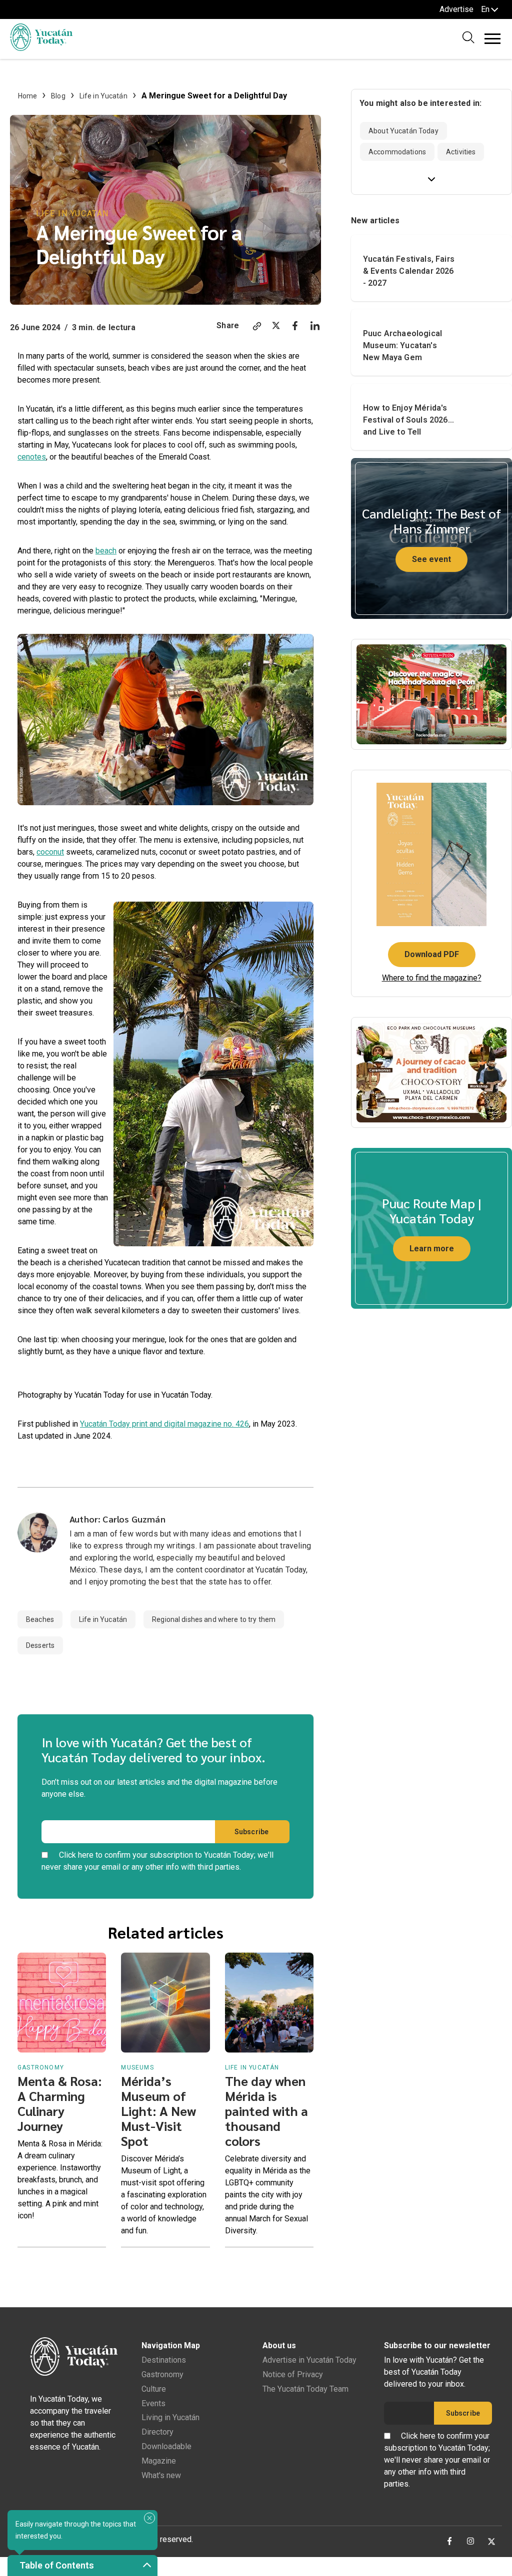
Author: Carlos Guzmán (117, 1519)
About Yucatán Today (403, 131)
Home (28, 96)
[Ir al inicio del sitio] (41, 48)
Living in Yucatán (170, 2417)
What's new (161, 2475)
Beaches (40, 1619)
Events (153, 2403)
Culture (154, 2389)
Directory (157, 2432)
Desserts (40, 1645)
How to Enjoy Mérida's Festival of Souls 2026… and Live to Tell (408, 420)
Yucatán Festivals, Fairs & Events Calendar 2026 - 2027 (409, 271)
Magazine (159, 2461)
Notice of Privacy (293, 2374)
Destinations (164, 2360)
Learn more (432, 1249)
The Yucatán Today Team (305, 2389)
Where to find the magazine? (432, 978)
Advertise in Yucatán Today (309, 2360)
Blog (58, 96)
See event (431, 559)
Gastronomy (162, 2374)
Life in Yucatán (103, 96)
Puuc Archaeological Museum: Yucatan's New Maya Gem (402, 345)
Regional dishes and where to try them (214, 1619)
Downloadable (166, 2446)
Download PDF (432, 954)
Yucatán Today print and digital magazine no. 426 (164, 1424)
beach (106, 551)
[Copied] (257, 327)
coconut (50, 852)
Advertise (456, 9)
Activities (461, 152)
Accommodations (397, 152)
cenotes (32, 457)
